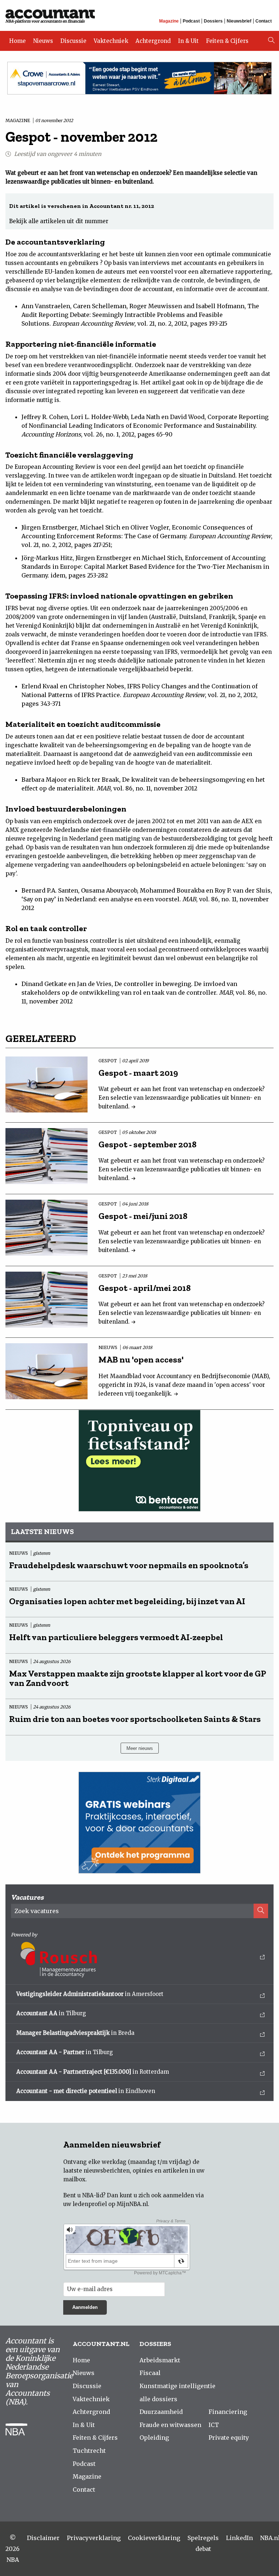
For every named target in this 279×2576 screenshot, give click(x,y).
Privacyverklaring (94, 2538)
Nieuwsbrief (239, 21)
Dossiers (213, 21)
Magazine (169, 21)
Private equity (229, 2438)
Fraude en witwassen (170, 2425)
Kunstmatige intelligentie (177, 2386)
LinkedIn (239, 2538)
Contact (264, 21)
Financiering (228, 2412)
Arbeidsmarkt (160, 2360)
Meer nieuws (140, 1748)
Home (17, 41)
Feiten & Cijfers (227, 41)
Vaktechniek (111, 41)
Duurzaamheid (161, 2412)
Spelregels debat (203, 2543)
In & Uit (188, 41)
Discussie (73, 41)
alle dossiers (158, 2399)
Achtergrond (153, 41)
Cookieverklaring (154, 2538)
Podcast (191, 21)
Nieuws (43, 41)
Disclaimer (43, 2538)
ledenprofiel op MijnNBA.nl (110, 2204)
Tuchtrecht (89, 2451)
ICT (214, 2425)
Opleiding (154, 2438)
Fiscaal (150, 2373)
